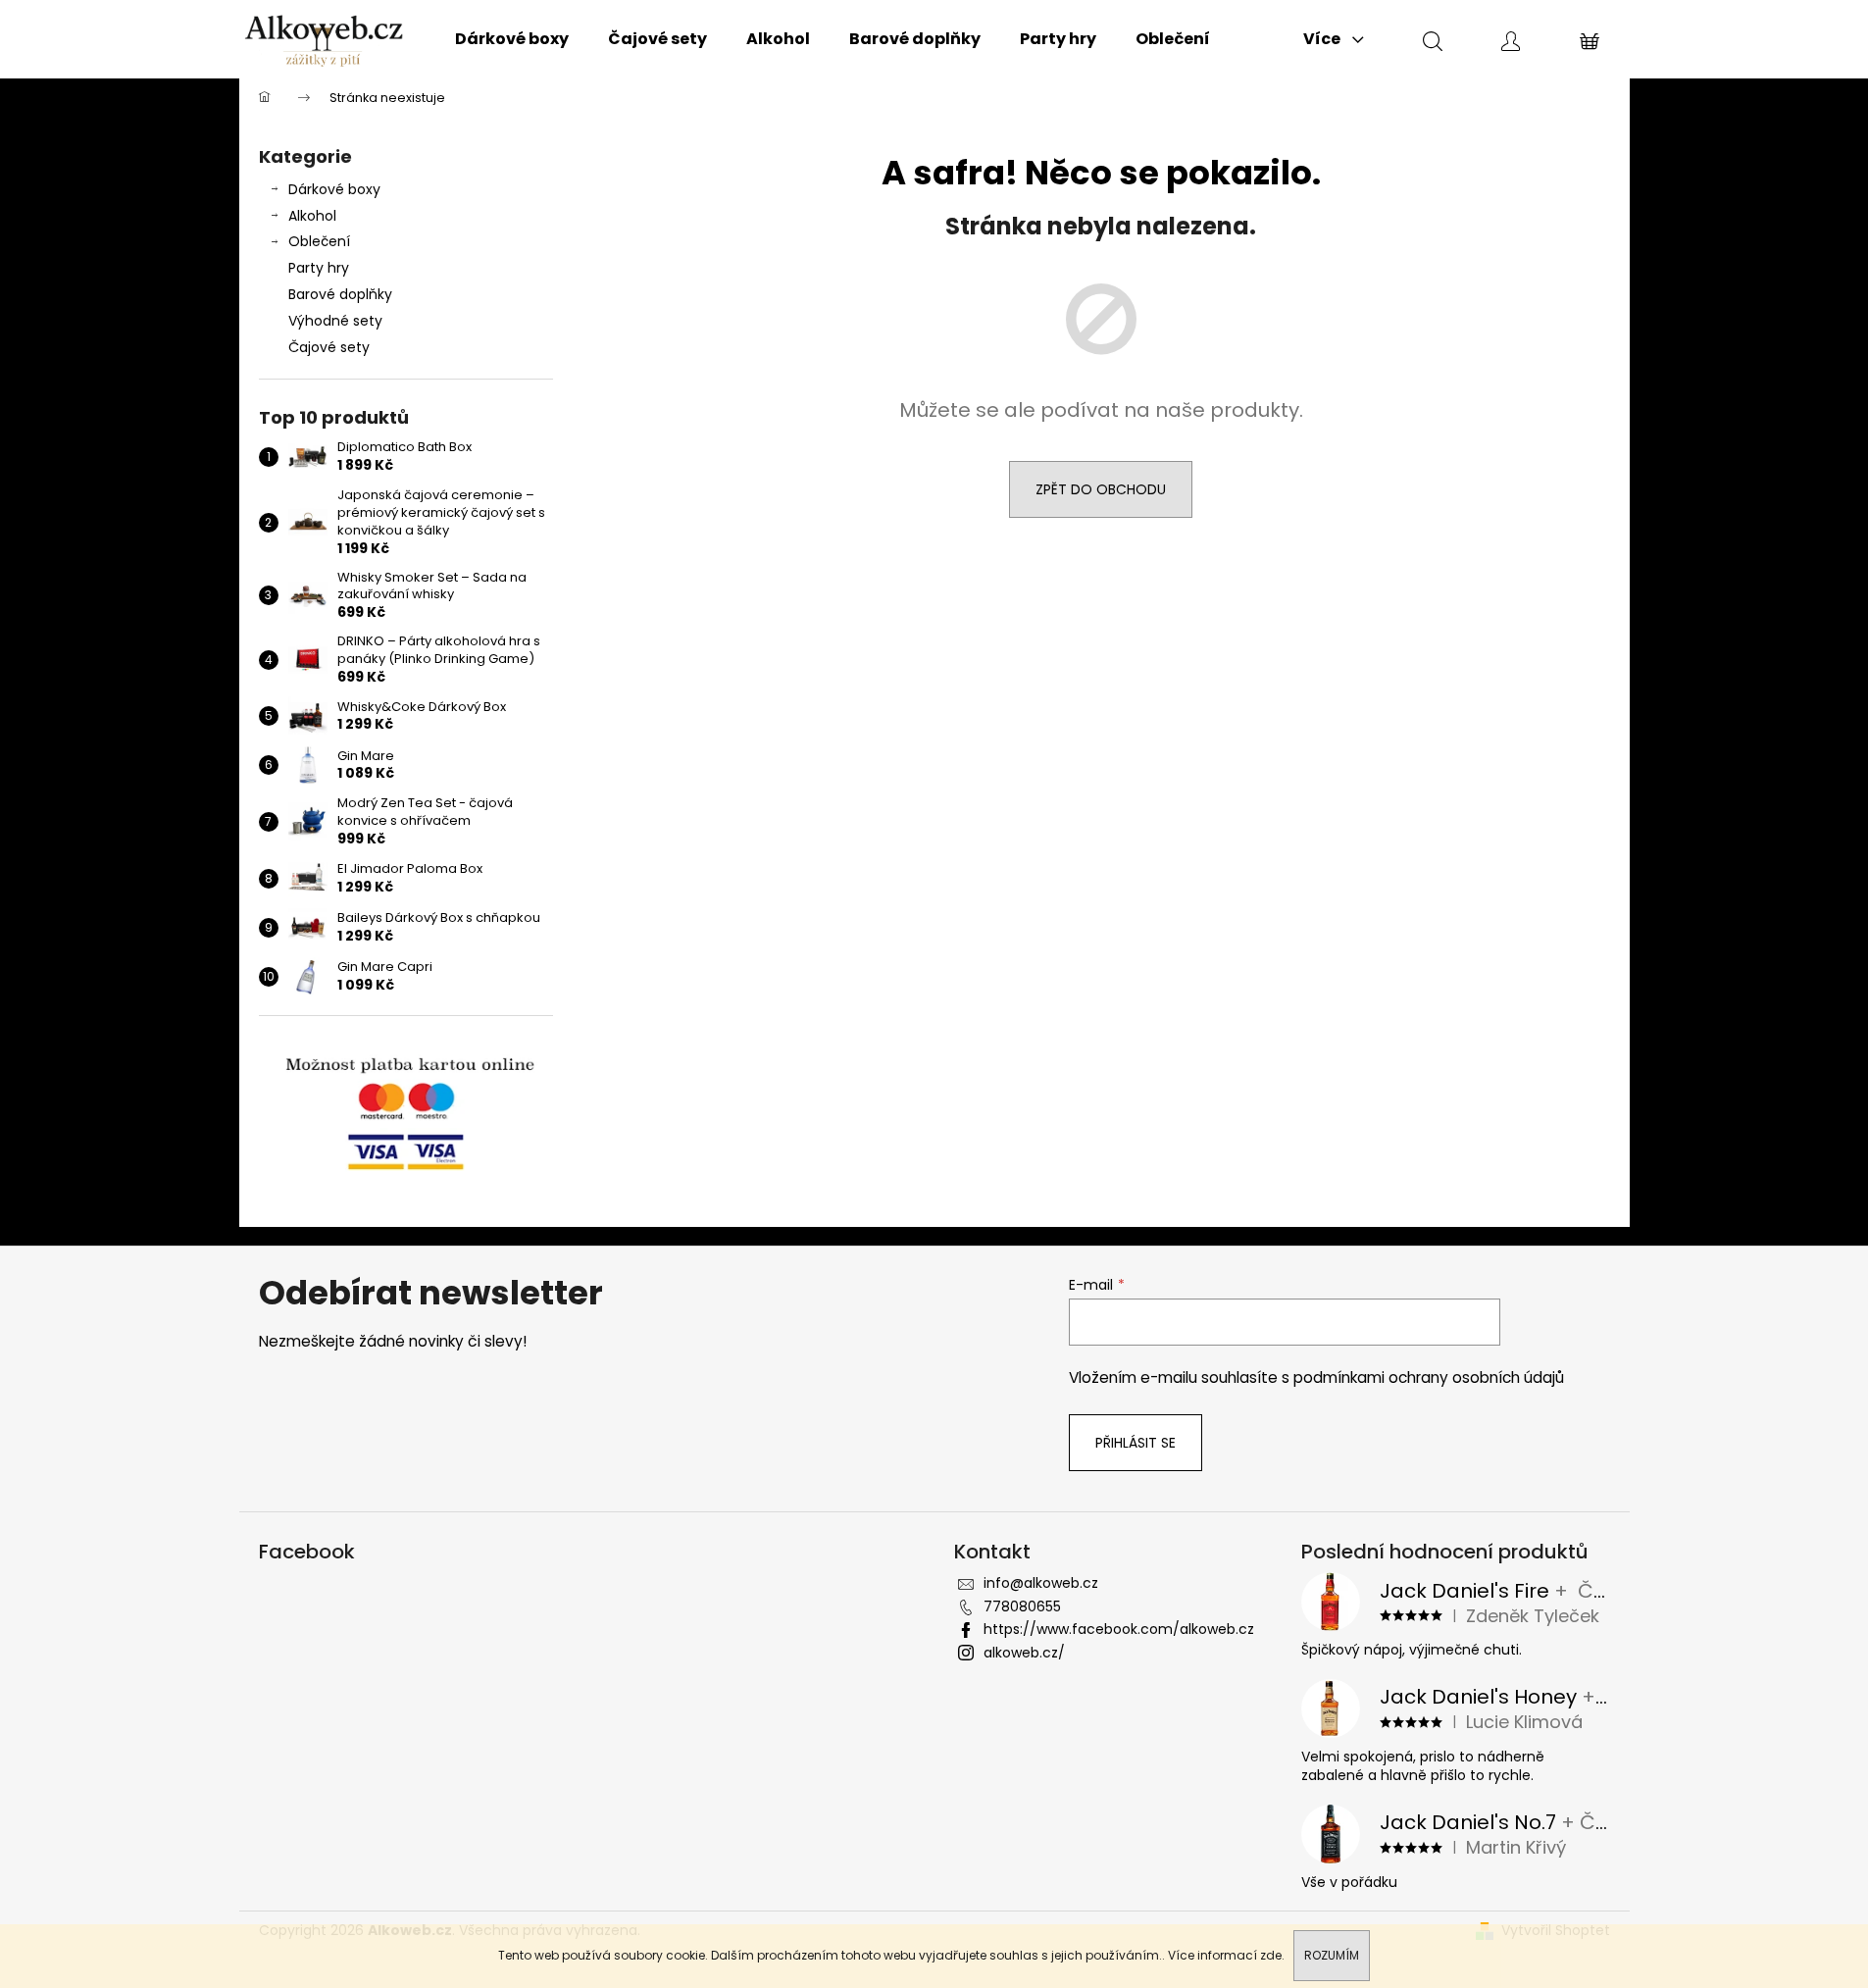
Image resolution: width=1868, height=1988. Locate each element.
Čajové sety (329, 347)
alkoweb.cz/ (1024, 1653)
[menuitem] (512, 39)
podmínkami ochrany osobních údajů (1429, 1377)
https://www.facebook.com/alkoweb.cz (1119, 1629)
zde (1271, 1955)
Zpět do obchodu (1101, 489)
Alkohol (312, 216)
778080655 (1022, 1606)
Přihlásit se (1136, 1443)
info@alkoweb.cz (1041, 1583)
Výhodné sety (335, 321)
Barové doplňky (340, 294)
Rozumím (1332, 1955)
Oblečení (319, 241)
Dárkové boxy (334, 189)
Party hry (319, 268)
